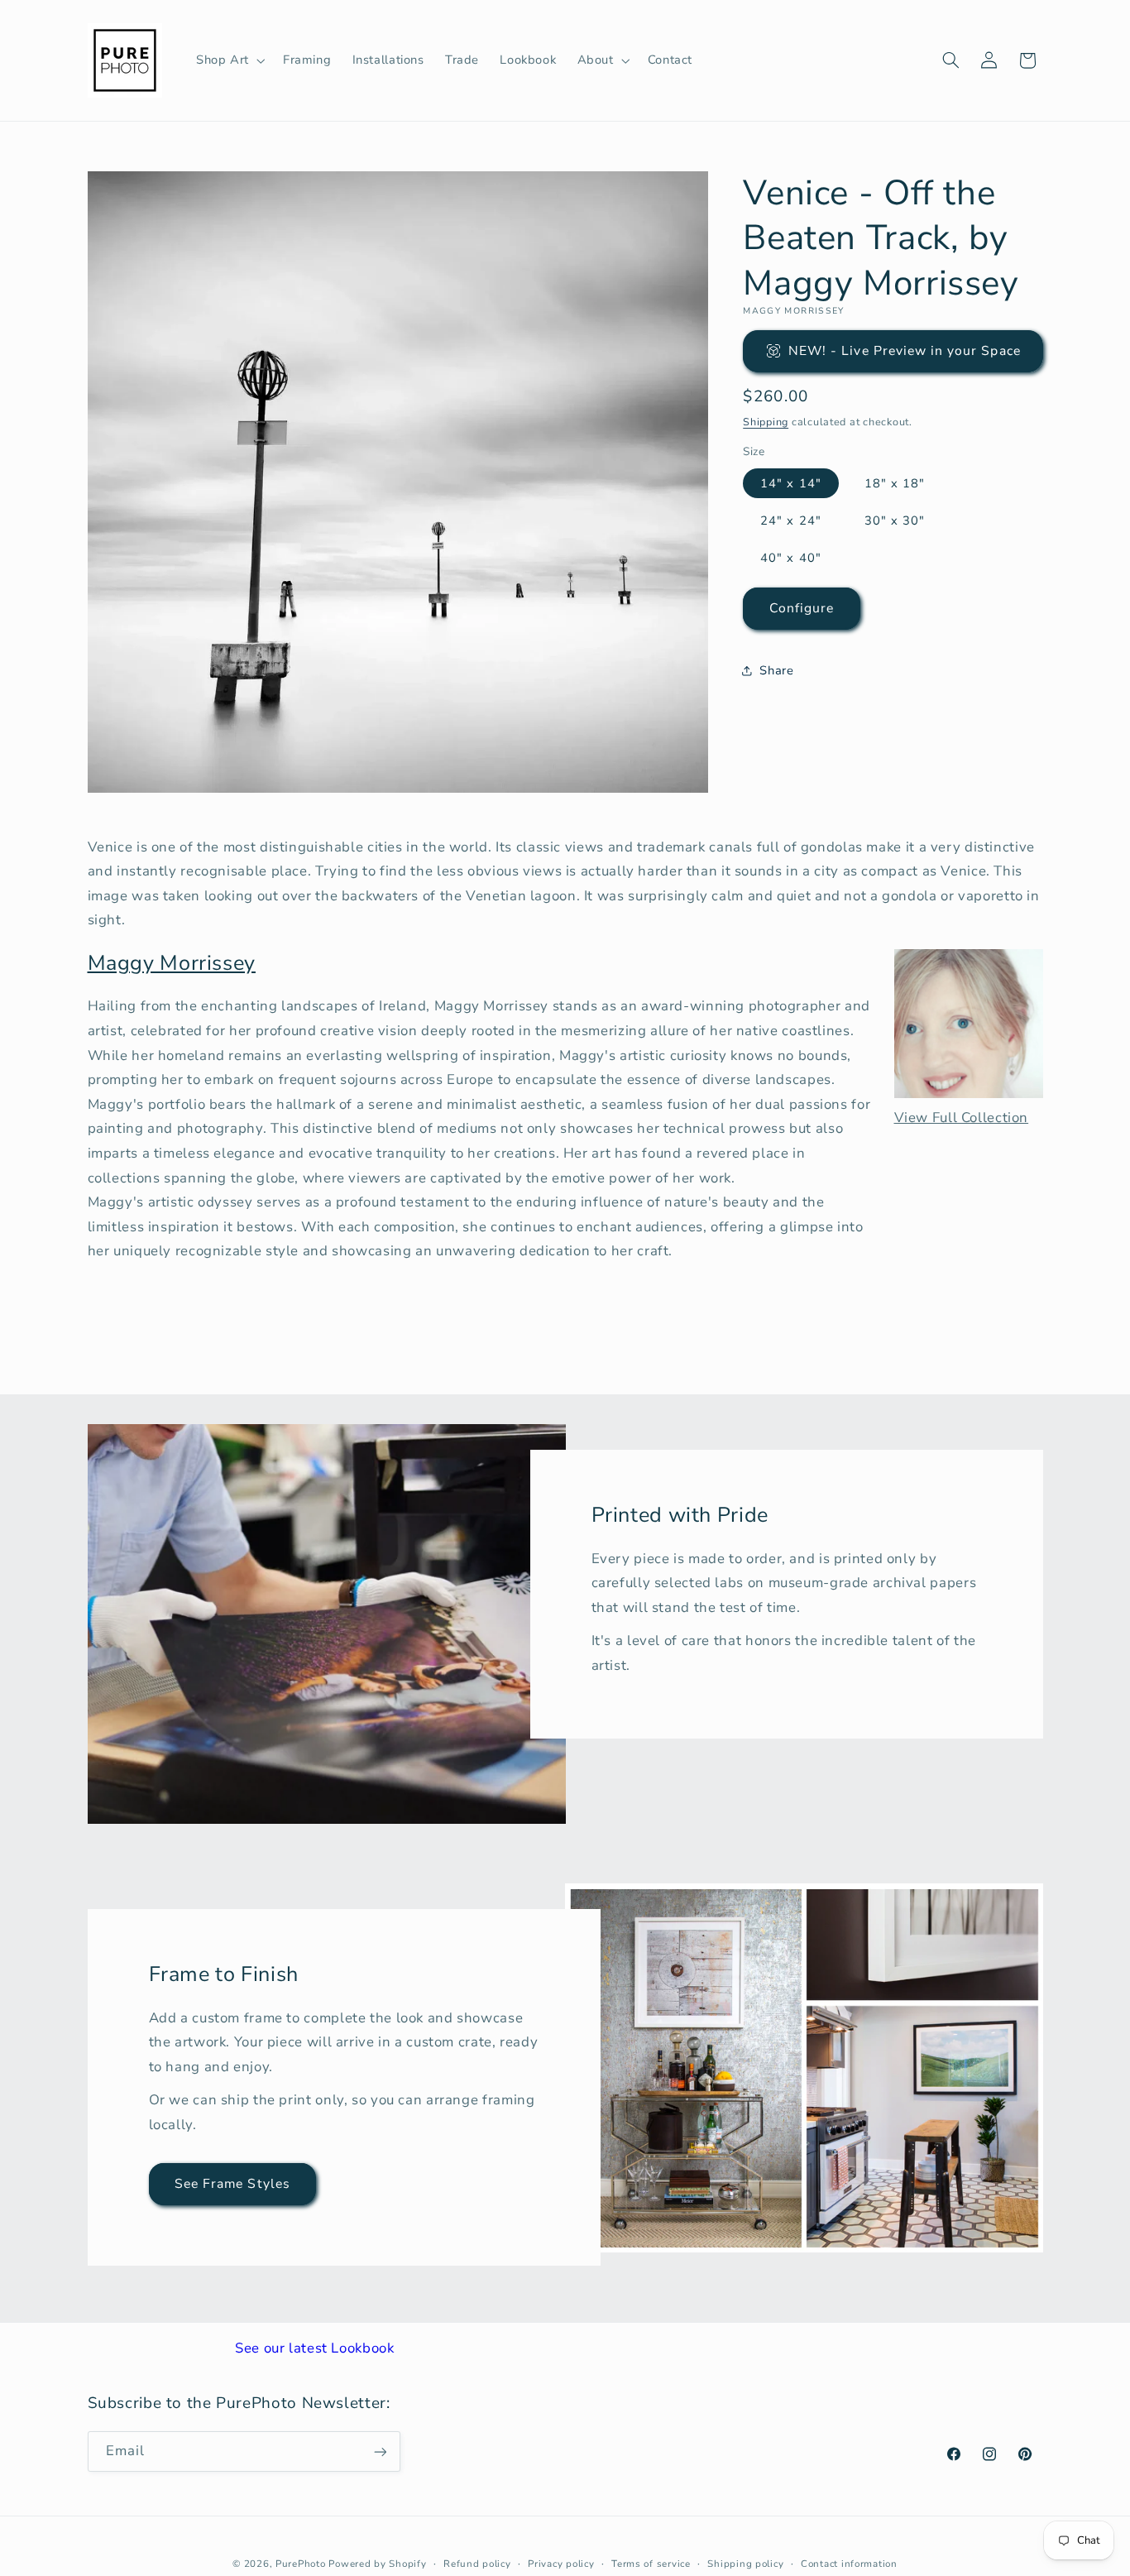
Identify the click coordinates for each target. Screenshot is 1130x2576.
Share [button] (776, 670)
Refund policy (477, 2564)
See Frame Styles (232, 2184)
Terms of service (651, 2564)
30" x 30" (895, 520)
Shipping (766, 422)
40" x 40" (790, 558)
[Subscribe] (380, 2451)
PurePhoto (301, 2564)
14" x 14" (790, 483)
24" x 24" (790, 520)
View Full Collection (962, 1118)
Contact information (849, 2564)
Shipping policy (745, 2564)
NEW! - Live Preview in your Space (905, 351)
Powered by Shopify (377, 2564)
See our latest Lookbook (315, 2348)
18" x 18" (895, 483)
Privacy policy (561, 2564)
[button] (229, 60)
